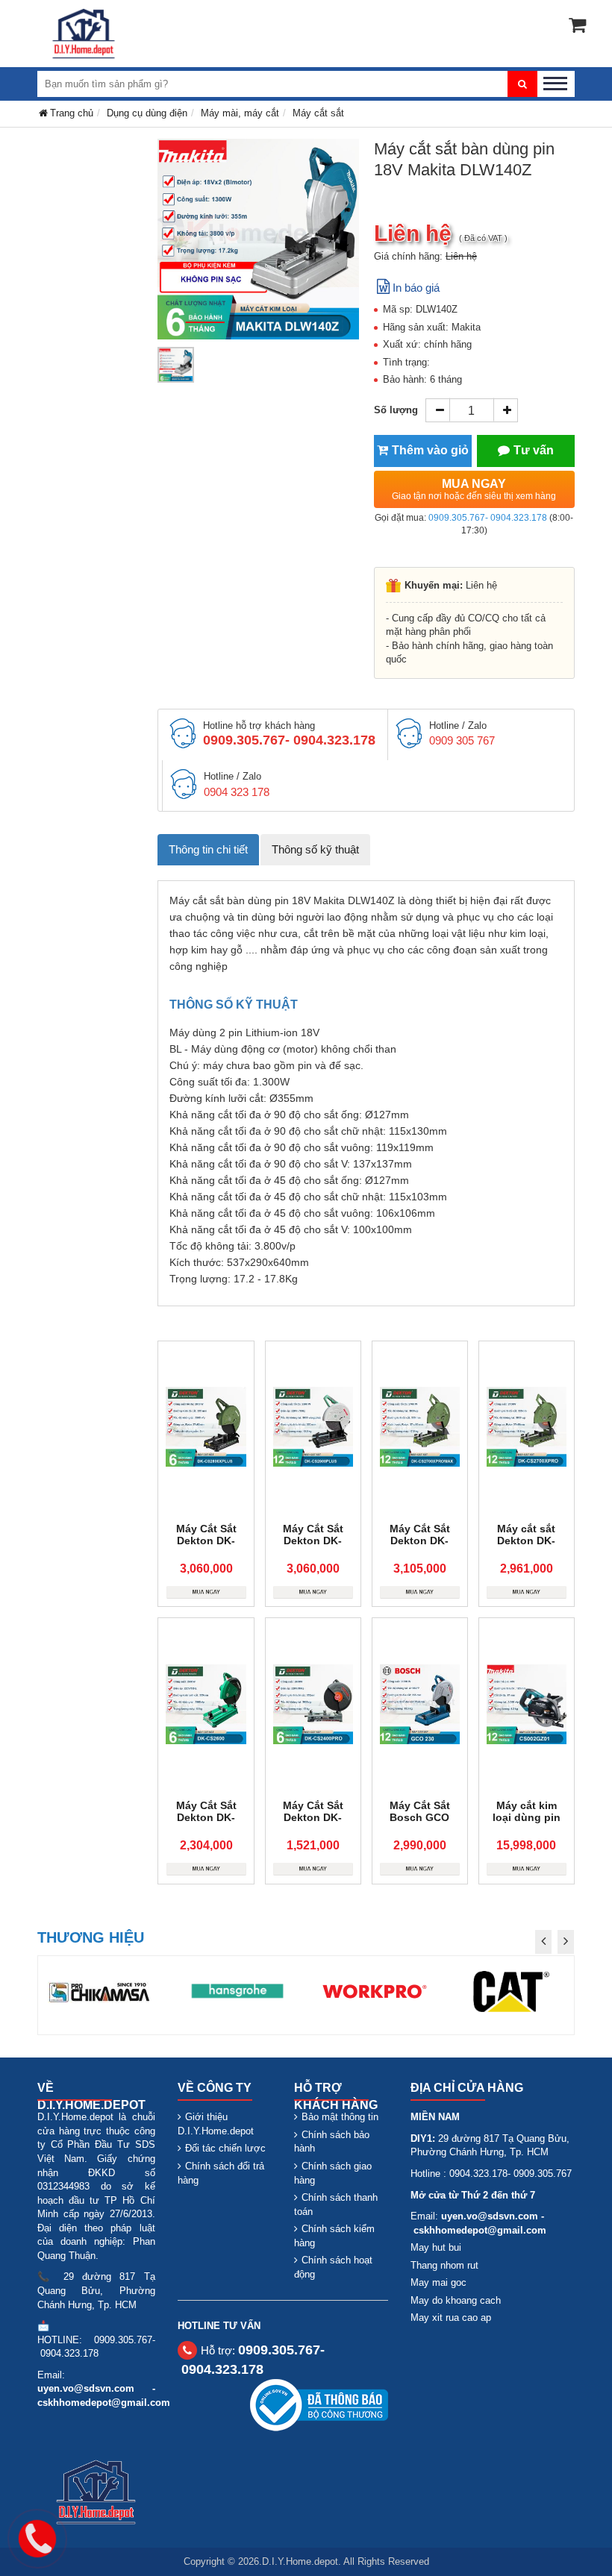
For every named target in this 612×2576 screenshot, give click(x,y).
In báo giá (416, 288)
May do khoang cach (456, 2300)
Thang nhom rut (444, 2265)
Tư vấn (534, 450)
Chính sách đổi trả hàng (221, 2173)
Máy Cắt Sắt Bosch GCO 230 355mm (420, 1817)
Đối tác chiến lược (225, 2148)
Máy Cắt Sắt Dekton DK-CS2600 (206, 1817)
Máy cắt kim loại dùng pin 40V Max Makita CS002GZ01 (526, 1823)
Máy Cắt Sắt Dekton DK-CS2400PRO (313, 1817)
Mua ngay (474, 489)
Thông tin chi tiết (208, 849)
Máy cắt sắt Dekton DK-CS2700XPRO (526, 1541)
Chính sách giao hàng (333, 2173)
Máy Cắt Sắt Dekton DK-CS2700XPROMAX (425, 1541)
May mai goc (438, 2282)
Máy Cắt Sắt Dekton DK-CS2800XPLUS (206, 1541)
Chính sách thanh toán (336, 2204)
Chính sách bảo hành (332, 2142)
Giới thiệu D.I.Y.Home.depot (216, 2124)
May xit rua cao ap (451, 2318)
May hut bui (436, 2247)
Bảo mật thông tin (340, 2117)
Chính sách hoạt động (333, 2267)
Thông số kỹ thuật (315, 849)
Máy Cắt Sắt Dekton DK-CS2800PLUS (313, 1541)
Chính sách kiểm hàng (334, 2236)
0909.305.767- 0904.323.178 (488, 518)
